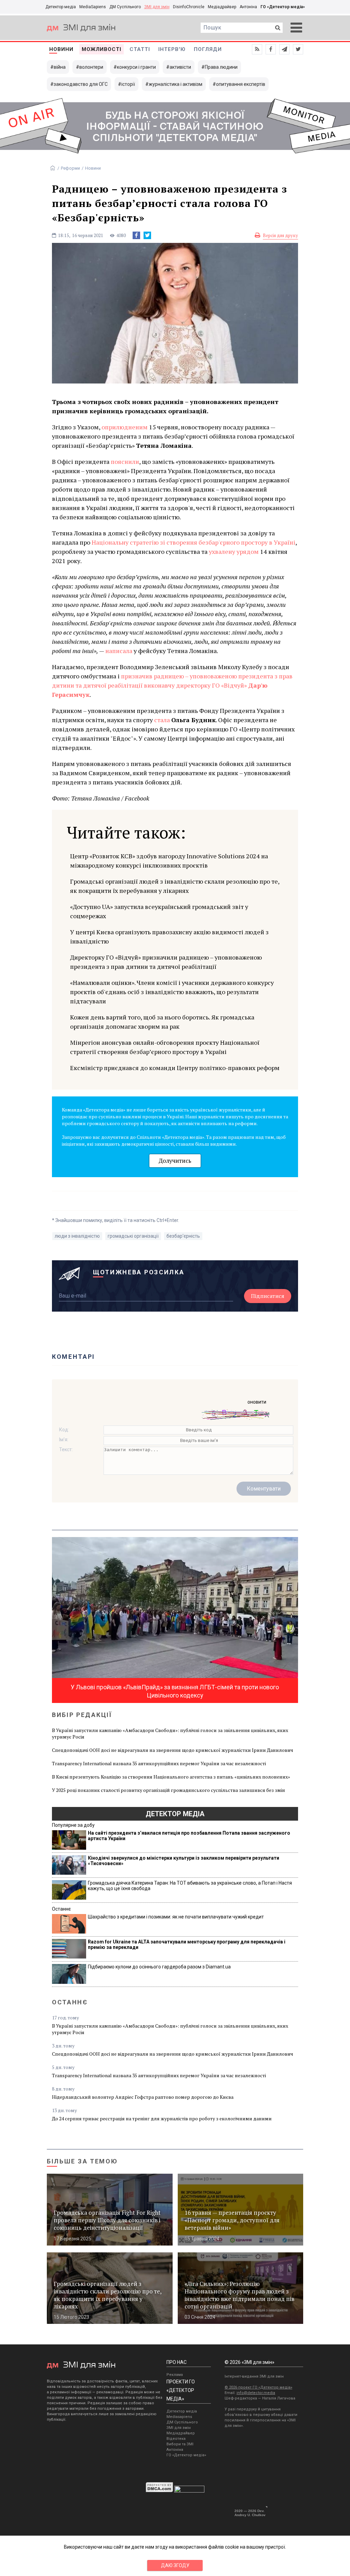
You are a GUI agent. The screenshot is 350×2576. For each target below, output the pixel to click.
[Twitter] (147, 235)
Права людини (221, 67)
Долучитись (175, 1161)
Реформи (70, 168)
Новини (61, 49)
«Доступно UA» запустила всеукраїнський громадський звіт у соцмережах (159, 911)
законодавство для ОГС (81, 84)
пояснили (125, 461)
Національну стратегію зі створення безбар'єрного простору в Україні (193, 542)
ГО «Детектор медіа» (283, 7)
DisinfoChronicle (189, 7)
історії (128, 84)
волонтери (91, 67)
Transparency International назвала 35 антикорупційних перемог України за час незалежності (159, 1763)
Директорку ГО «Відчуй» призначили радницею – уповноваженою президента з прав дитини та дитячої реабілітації (166, 962)
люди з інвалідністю (77, 1236)
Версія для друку (280, 235)
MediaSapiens (93, 7)
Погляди (208, 49)
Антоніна (248, 7)
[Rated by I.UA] (189, 2491)
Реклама (175, 2375)
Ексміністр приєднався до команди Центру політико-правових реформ (175, 1068)
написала (119, 651)
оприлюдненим (125, 427)
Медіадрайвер (222, 7)
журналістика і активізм (176, 84)
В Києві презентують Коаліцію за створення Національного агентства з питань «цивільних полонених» (171, 1777)
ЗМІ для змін (157, 7)
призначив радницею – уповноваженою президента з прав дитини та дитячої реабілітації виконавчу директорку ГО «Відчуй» (172, 685)
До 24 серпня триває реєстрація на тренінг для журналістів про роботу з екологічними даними (162, 2118)
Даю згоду (175, 2565)
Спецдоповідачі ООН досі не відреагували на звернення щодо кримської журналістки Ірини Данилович (173, 1750)
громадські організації (133, 1236)
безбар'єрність (183, 1236)
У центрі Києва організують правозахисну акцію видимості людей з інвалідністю (169, 936)
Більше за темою (82, 2161)
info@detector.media (256, 2393)
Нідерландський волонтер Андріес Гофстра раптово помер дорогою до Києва (143, 2097)
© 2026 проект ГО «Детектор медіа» (258, 2387)
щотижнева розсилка (139, 1272)
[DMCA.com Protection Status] (159, 2491)
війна (60, 67)
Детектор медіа (61, 7)
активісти (180, 67)
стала (162, 720)
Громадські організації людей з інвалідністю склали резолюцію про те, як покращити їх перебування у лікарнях (175, 886)
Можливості (102, 49)
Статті (140, 49)
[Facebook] (136, 235)
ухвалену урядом (234, 551)
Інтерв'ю (172, 49)
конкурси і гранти (136, 67)
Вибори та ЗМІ (180, 2444)
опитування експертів (241, 84)
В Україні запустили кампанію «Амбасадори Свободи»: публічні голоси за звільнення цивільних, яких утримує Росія (170, 1733)
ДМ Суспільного (125, 7)
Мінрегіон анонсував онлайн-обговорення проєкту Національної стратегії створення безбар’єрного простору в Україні (165, 1047)
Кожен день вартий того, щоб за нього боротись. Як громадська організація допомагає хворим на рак (162, 1022)
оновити (257, 1402)
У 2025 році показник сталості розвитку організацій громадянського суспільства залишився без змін (169, 1790)
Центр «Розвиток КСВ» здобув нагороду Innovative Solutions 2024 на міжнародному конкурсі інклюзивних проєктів (169, 861)
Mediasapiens (179, 2417)
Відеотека (176, 2439)
